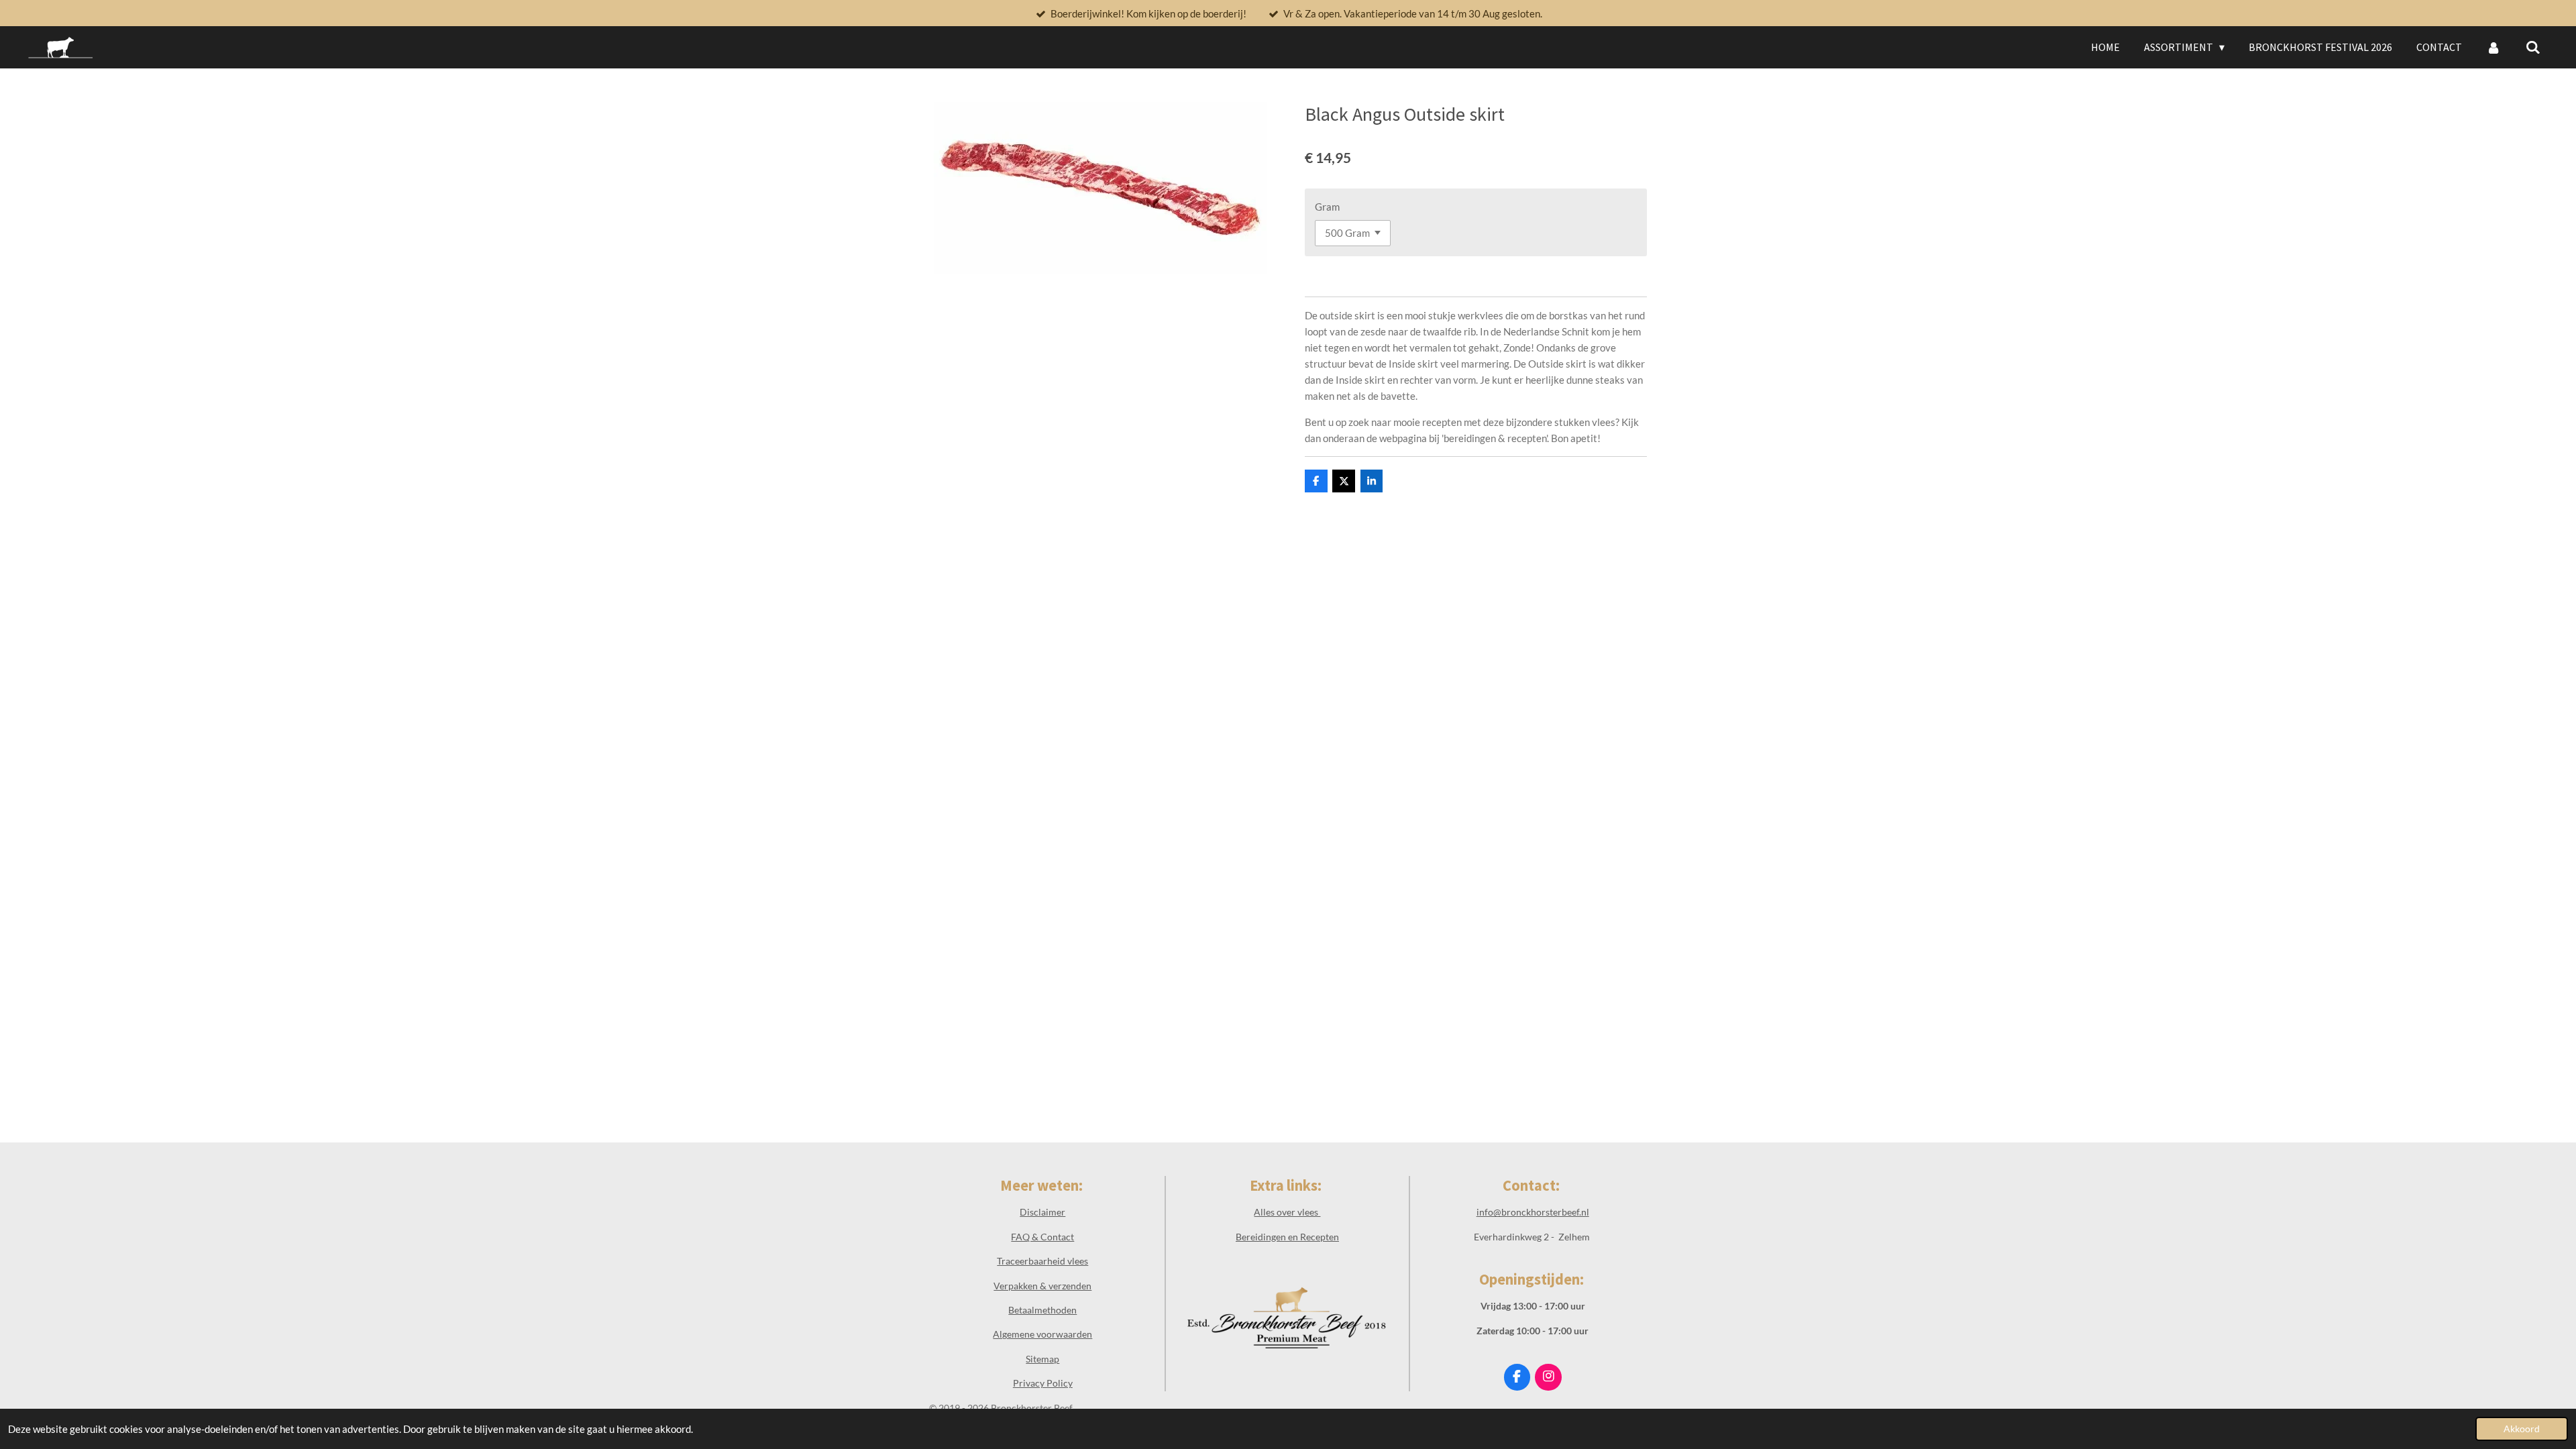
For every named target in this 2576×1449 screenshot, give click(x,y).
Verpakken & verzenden (1042, 1286)
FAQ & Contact (1042, 1237)
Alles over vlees (1287, 1212)
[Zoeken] (2533, 47)
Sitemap (1042, 1359)
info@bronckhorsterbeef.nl (1533, 1212)
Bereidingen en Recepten (1287, 1237)
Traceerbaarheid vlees (1042, 1261)
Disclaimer (1042, 1212)
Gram (1327, 207)
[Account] (2493, 47)
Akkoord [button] (2522, 1429)
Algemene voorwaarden (1042, 1334)
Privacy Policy (1043, 1383)
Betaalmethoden (1042, 1310)
